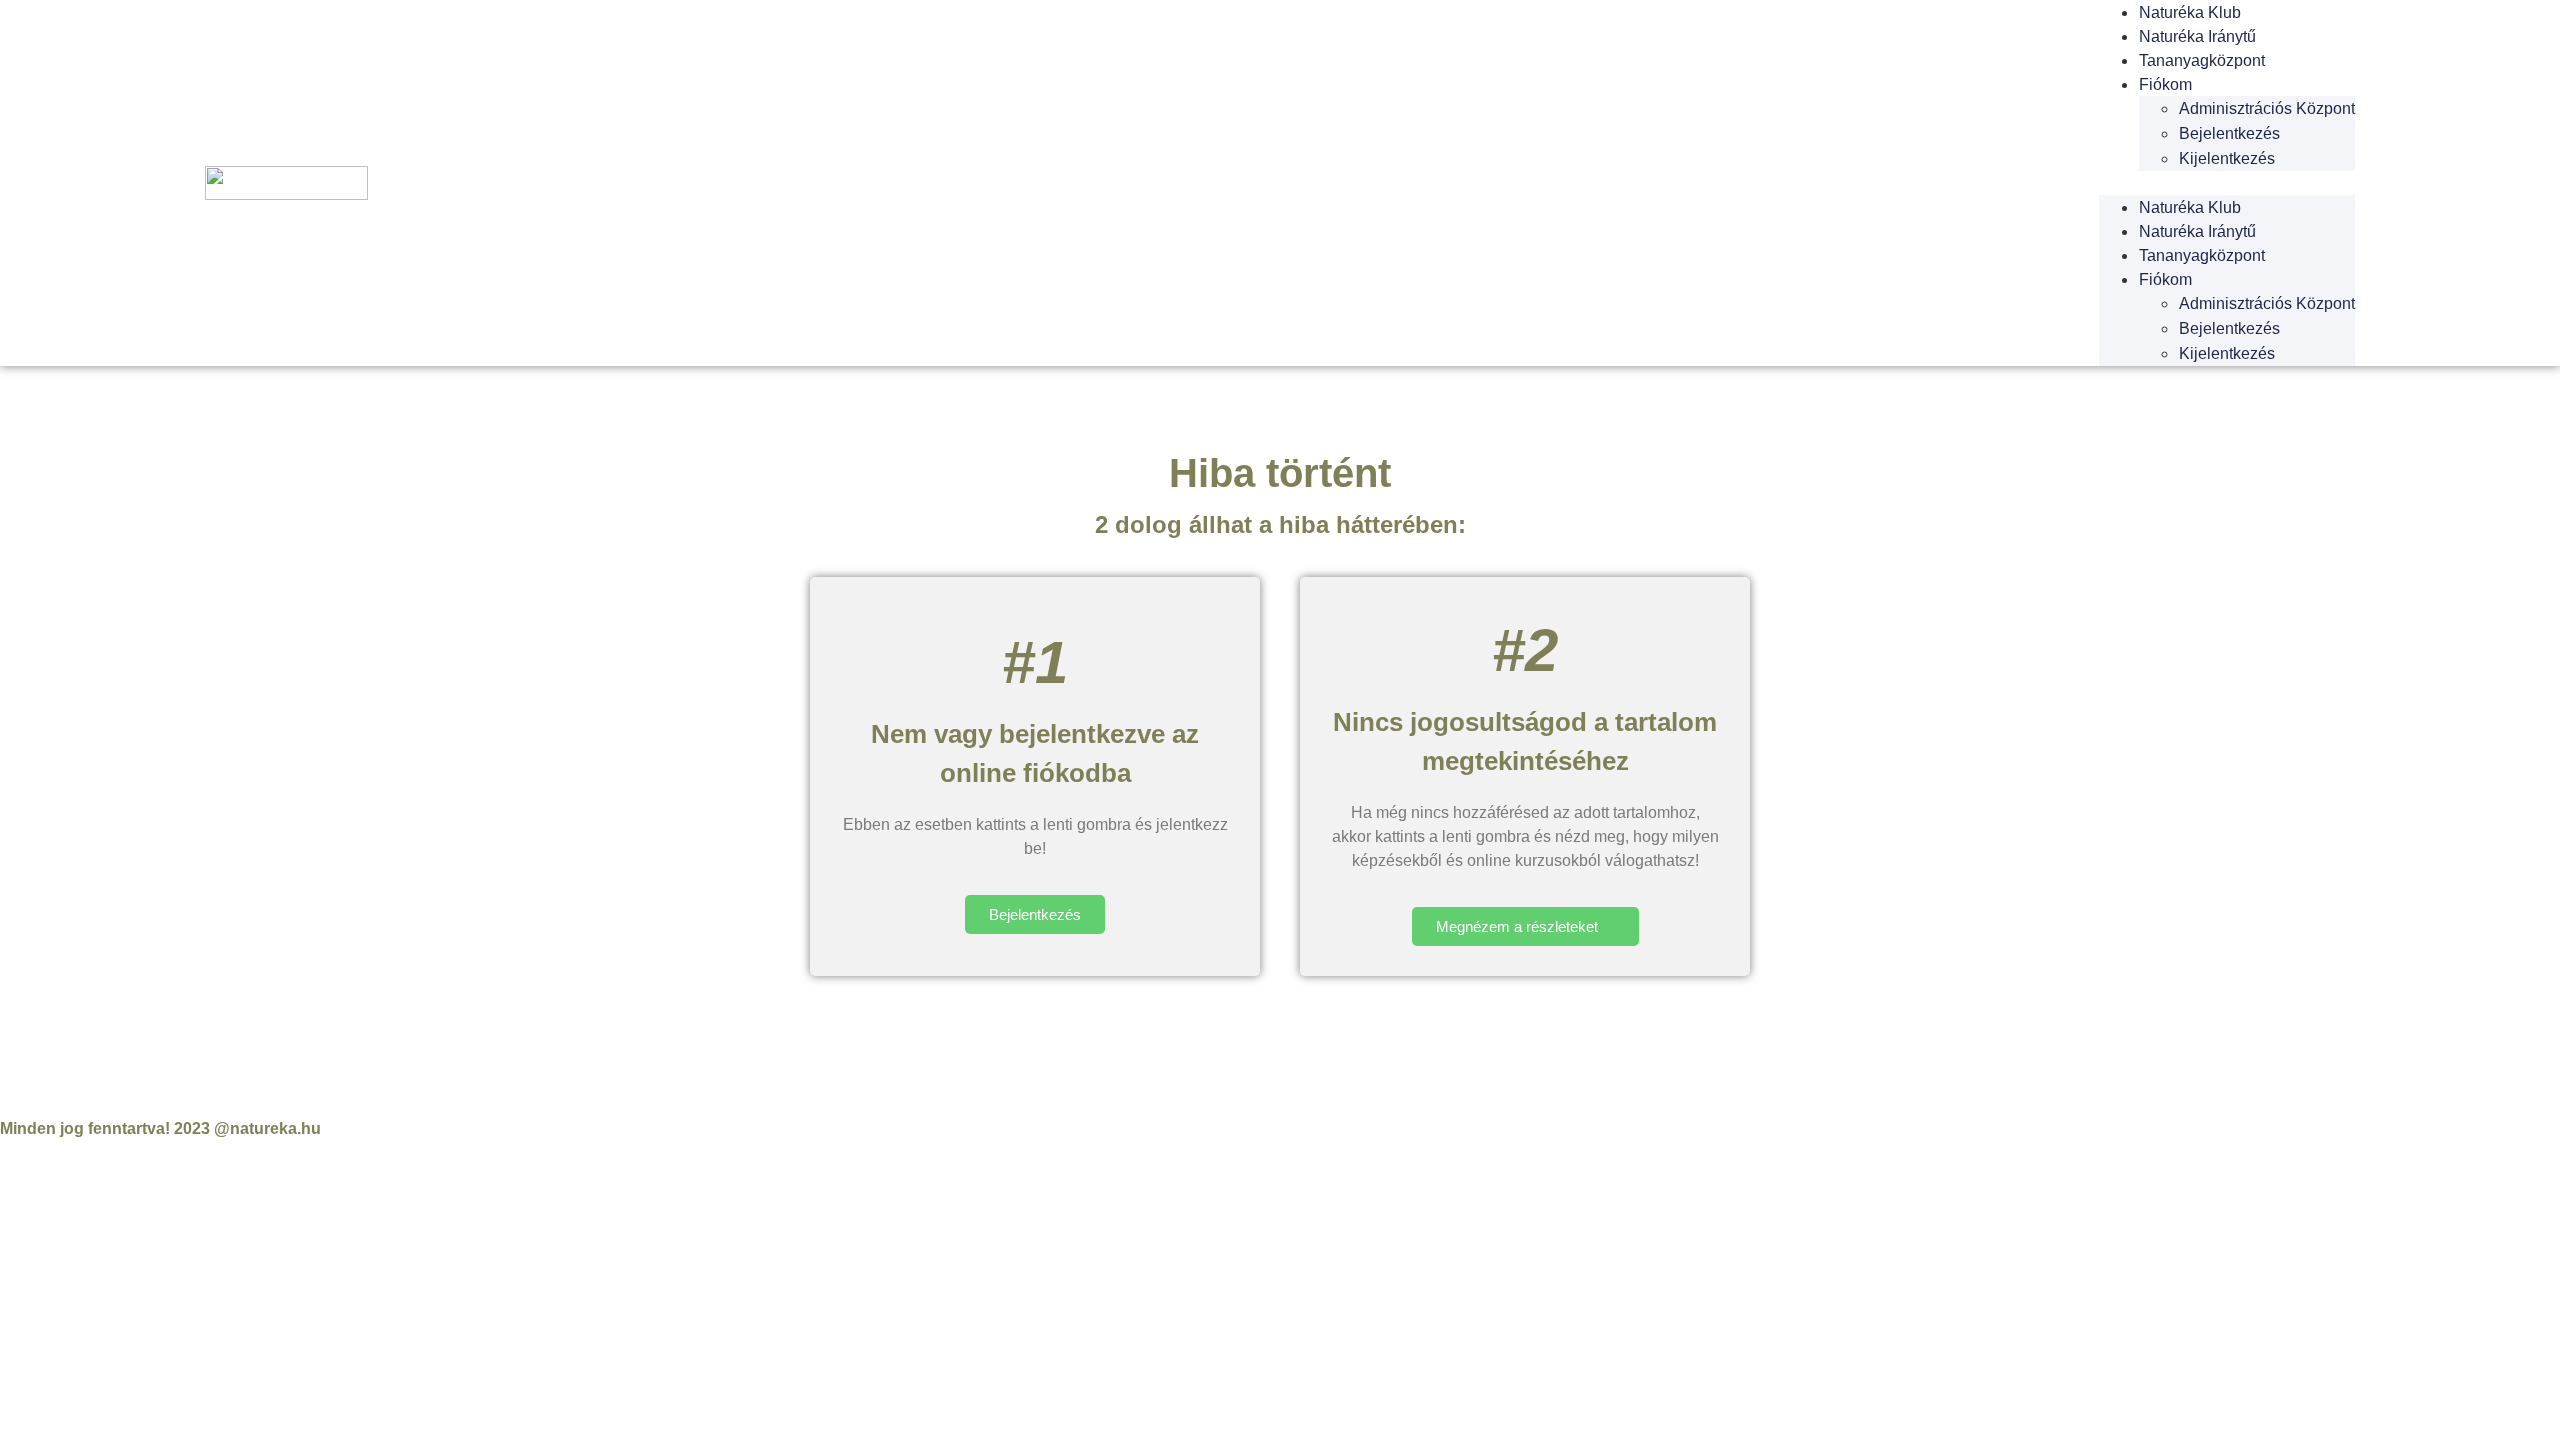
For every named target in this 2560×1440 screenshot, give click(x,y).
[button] (2227, 183)
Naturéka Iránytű (2197, 36)
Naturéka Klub (2190, 207)
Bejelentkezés (2229, 133)
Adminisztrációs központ (2267, 108)
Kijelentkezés (2227, 158)
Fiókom (2165, 84)
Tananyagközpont (2202, 60)
